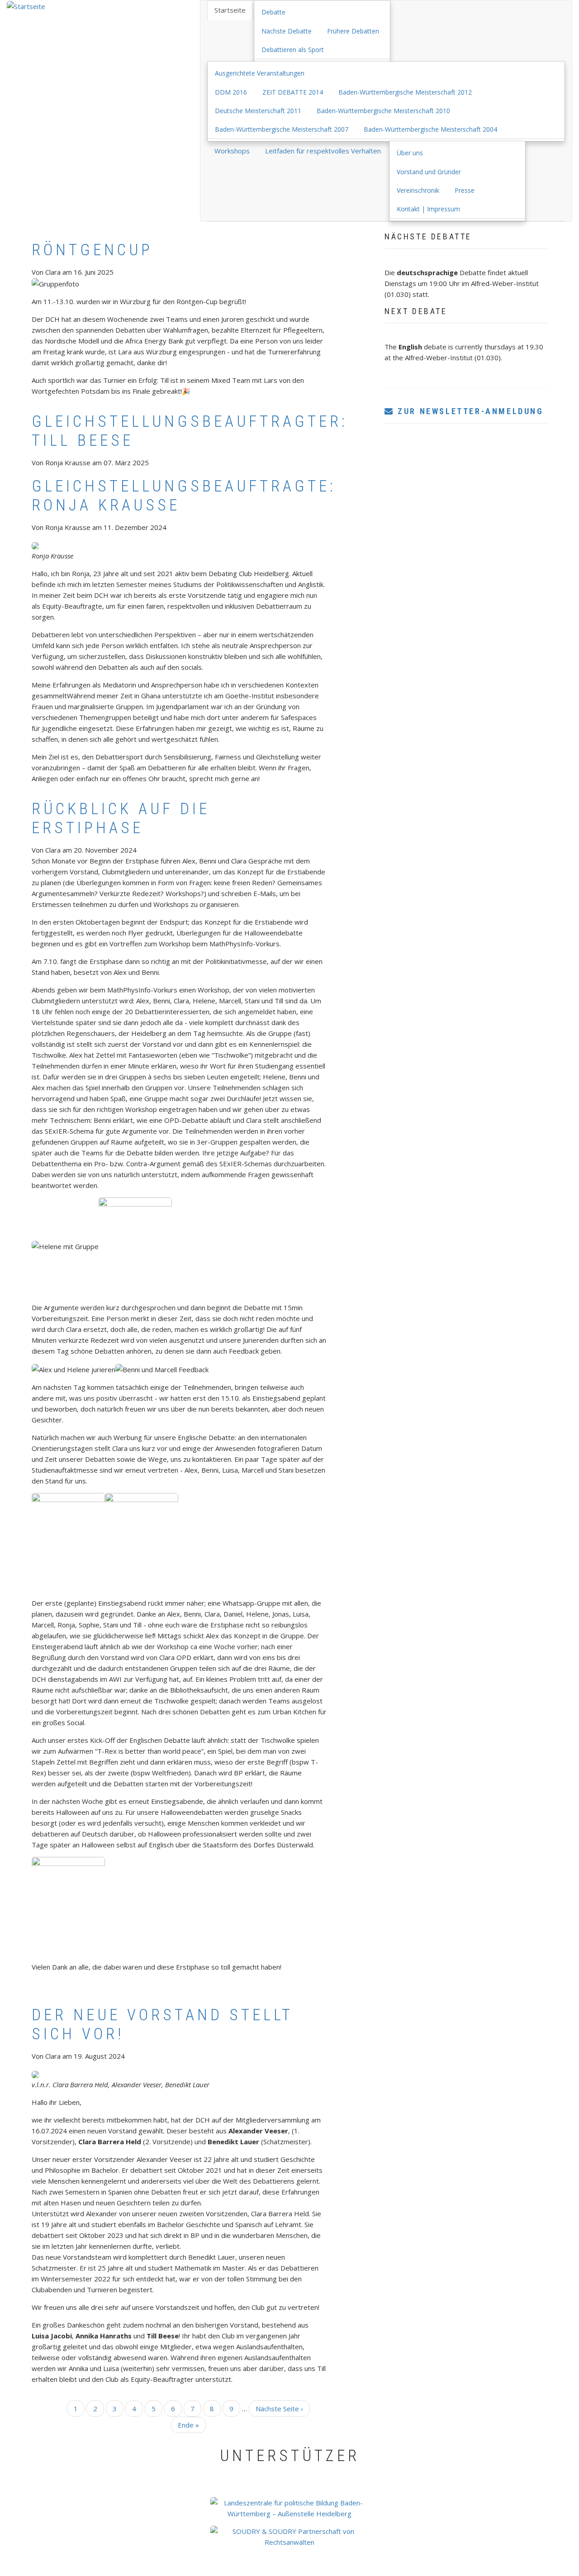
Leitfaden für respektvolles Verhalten (323, 151)
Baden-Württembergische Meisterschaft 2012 (405, 92)
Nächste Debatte (287, 31)
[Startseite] (26, 5)
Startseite (230, 10)
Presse (465, 190)
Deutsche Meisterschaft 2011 (258, 111)
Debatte (273, 12)
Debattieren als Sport (293, 50)
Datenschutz (401, 2571)
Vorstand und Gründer (429, 172)
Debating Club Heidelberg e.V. (251, 2571)
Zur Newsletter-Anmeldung (469, 411)
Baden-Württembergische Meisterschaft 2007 (282, 129)
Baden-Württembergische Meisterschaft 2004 (430, 129)
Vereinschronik (418, 190)
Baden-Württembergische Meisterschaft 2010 (383, 111)
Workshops (232, 151)
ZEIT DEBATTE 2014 (293, 92)
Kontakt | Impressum (428, 209)
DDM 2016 (231, 92)
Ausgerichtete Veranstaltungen (260, 73)
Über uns (410, 153)
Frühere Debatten (353, 31)
